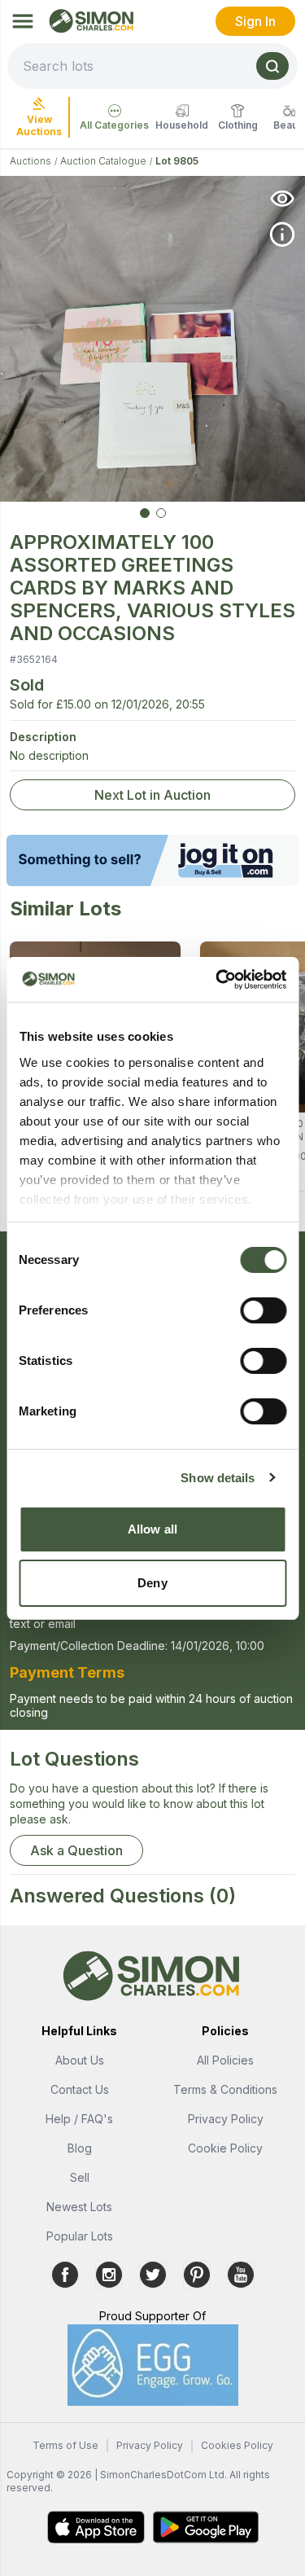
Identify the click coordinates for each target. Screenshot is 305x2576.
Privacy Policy (226, 2119)
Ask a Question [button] (76, 1850)
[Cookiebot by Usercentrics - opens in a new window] (217, 980)
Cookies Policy (237, 2445)
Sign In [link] (255, 21)
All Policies (225, 2060)
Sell (80, 2177)
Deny (152, 1583)
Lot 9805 (177, 161)
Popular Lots (80, 2236)
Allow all (152, 1529)
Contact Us (80, 2089)
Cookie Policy (225, 2148)
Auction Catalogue (103, 161)
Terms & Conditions (225, 2089)
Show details (218, 1478)
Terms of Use (65, 2445)
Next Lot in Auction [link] (152, 795)
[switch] (263, 1310)
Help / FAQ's (79, 2119)
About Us (80, 2060)
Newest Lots (79, 2207)
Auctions (30, 161)
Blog (80, 2148)
